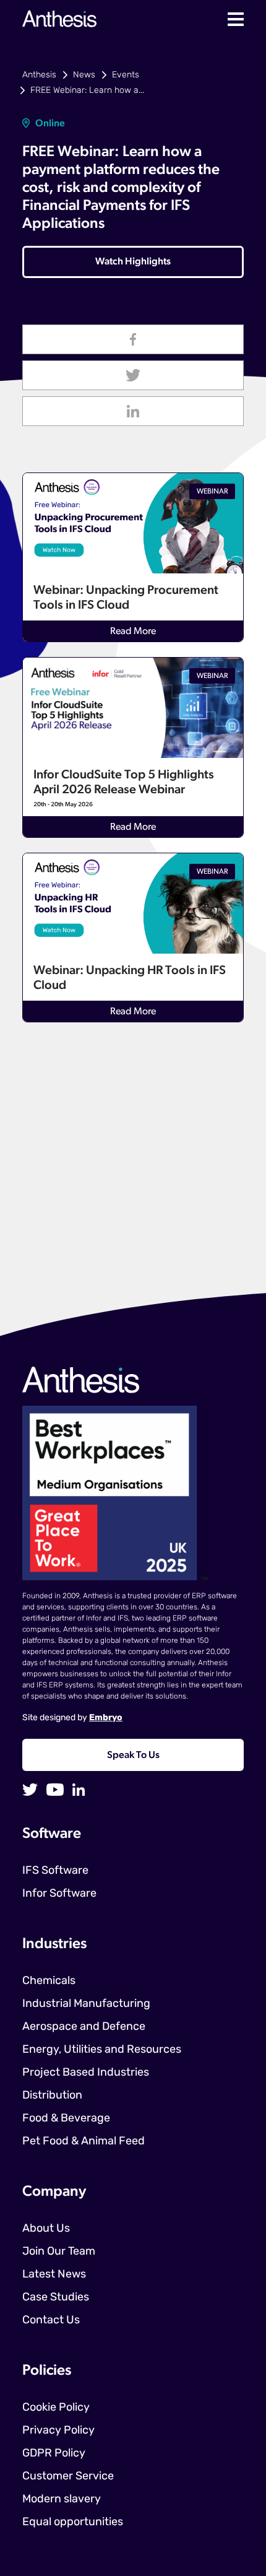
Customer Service (68, 2477)
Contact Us (51, 2321)
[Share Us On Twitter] (133, 375)
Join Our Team (59, 2252)
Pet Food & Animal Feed (84, 2142)
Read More (133, 632)
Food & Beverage (66, 2119)
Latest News (54, 2275)
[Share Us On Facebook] (133, 339)
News (84, 75)
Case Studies (56, 2298)
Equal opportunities (73, 2523)
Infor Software (59, 1894)
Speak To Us (133, 1756)
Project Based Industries (86, 2073)
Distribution (52, 2096)
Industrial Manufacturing (86, 2004)
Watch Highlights (133, 262)
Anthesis (39, 75)
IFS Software (55, 1871)
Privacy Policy (58, 2431)
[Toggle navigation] (236, 19)
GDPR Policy (54, 2454)
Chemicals (49, 1982)
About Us (46, 2229)
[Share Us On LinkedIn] (133, 411)
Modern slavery (62, 2500)
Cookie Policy (56, 2408)
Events (126, 75)
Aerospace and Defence (84, 2027)
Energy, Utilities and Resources (102, 2050)
